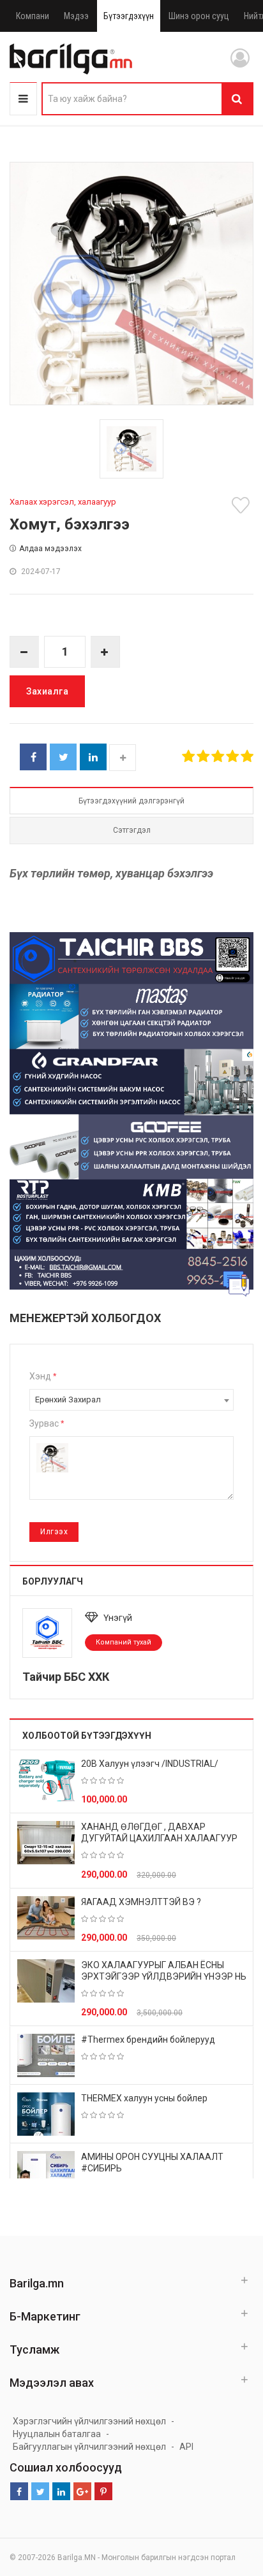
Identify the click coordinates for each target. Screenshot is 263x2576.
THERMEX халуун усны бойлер (144, 2098)
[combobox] (131, 1400)
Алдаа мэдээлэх (50, 549)
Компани (33, 16)
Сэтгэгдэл (132, 830)
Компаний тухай (124, 1642)
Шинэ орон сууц (199, 16)
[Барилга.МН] (71, 59)
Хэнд (43, 1376)
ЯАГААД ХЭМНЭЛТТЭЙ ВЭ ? (141, 1902)
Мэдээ (76, 16)
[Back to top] (229, 2502)
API (186, 2447)
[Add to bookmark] (243, 505)
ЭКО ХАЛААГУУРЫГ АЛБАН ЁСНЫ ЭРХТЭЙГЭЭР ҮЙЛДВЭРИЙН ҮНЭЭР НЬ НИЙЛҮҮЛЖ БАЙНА (164, 1976)
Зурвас (47, 1423)
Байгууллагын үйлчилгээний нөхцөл (89, 2447)
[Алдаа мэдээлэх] (236, 1283)
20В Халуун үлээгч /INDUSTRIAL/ (150, 1764)
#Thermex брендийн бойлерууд (148, 2040)
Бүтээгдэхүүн (129, 16)
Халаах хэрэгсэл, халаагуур (63, 502)
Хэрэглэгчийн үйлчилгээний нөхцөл (89, 2421)
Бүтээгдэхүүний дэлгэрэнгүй (131, 801)
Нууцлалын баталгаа (57, 2434)
